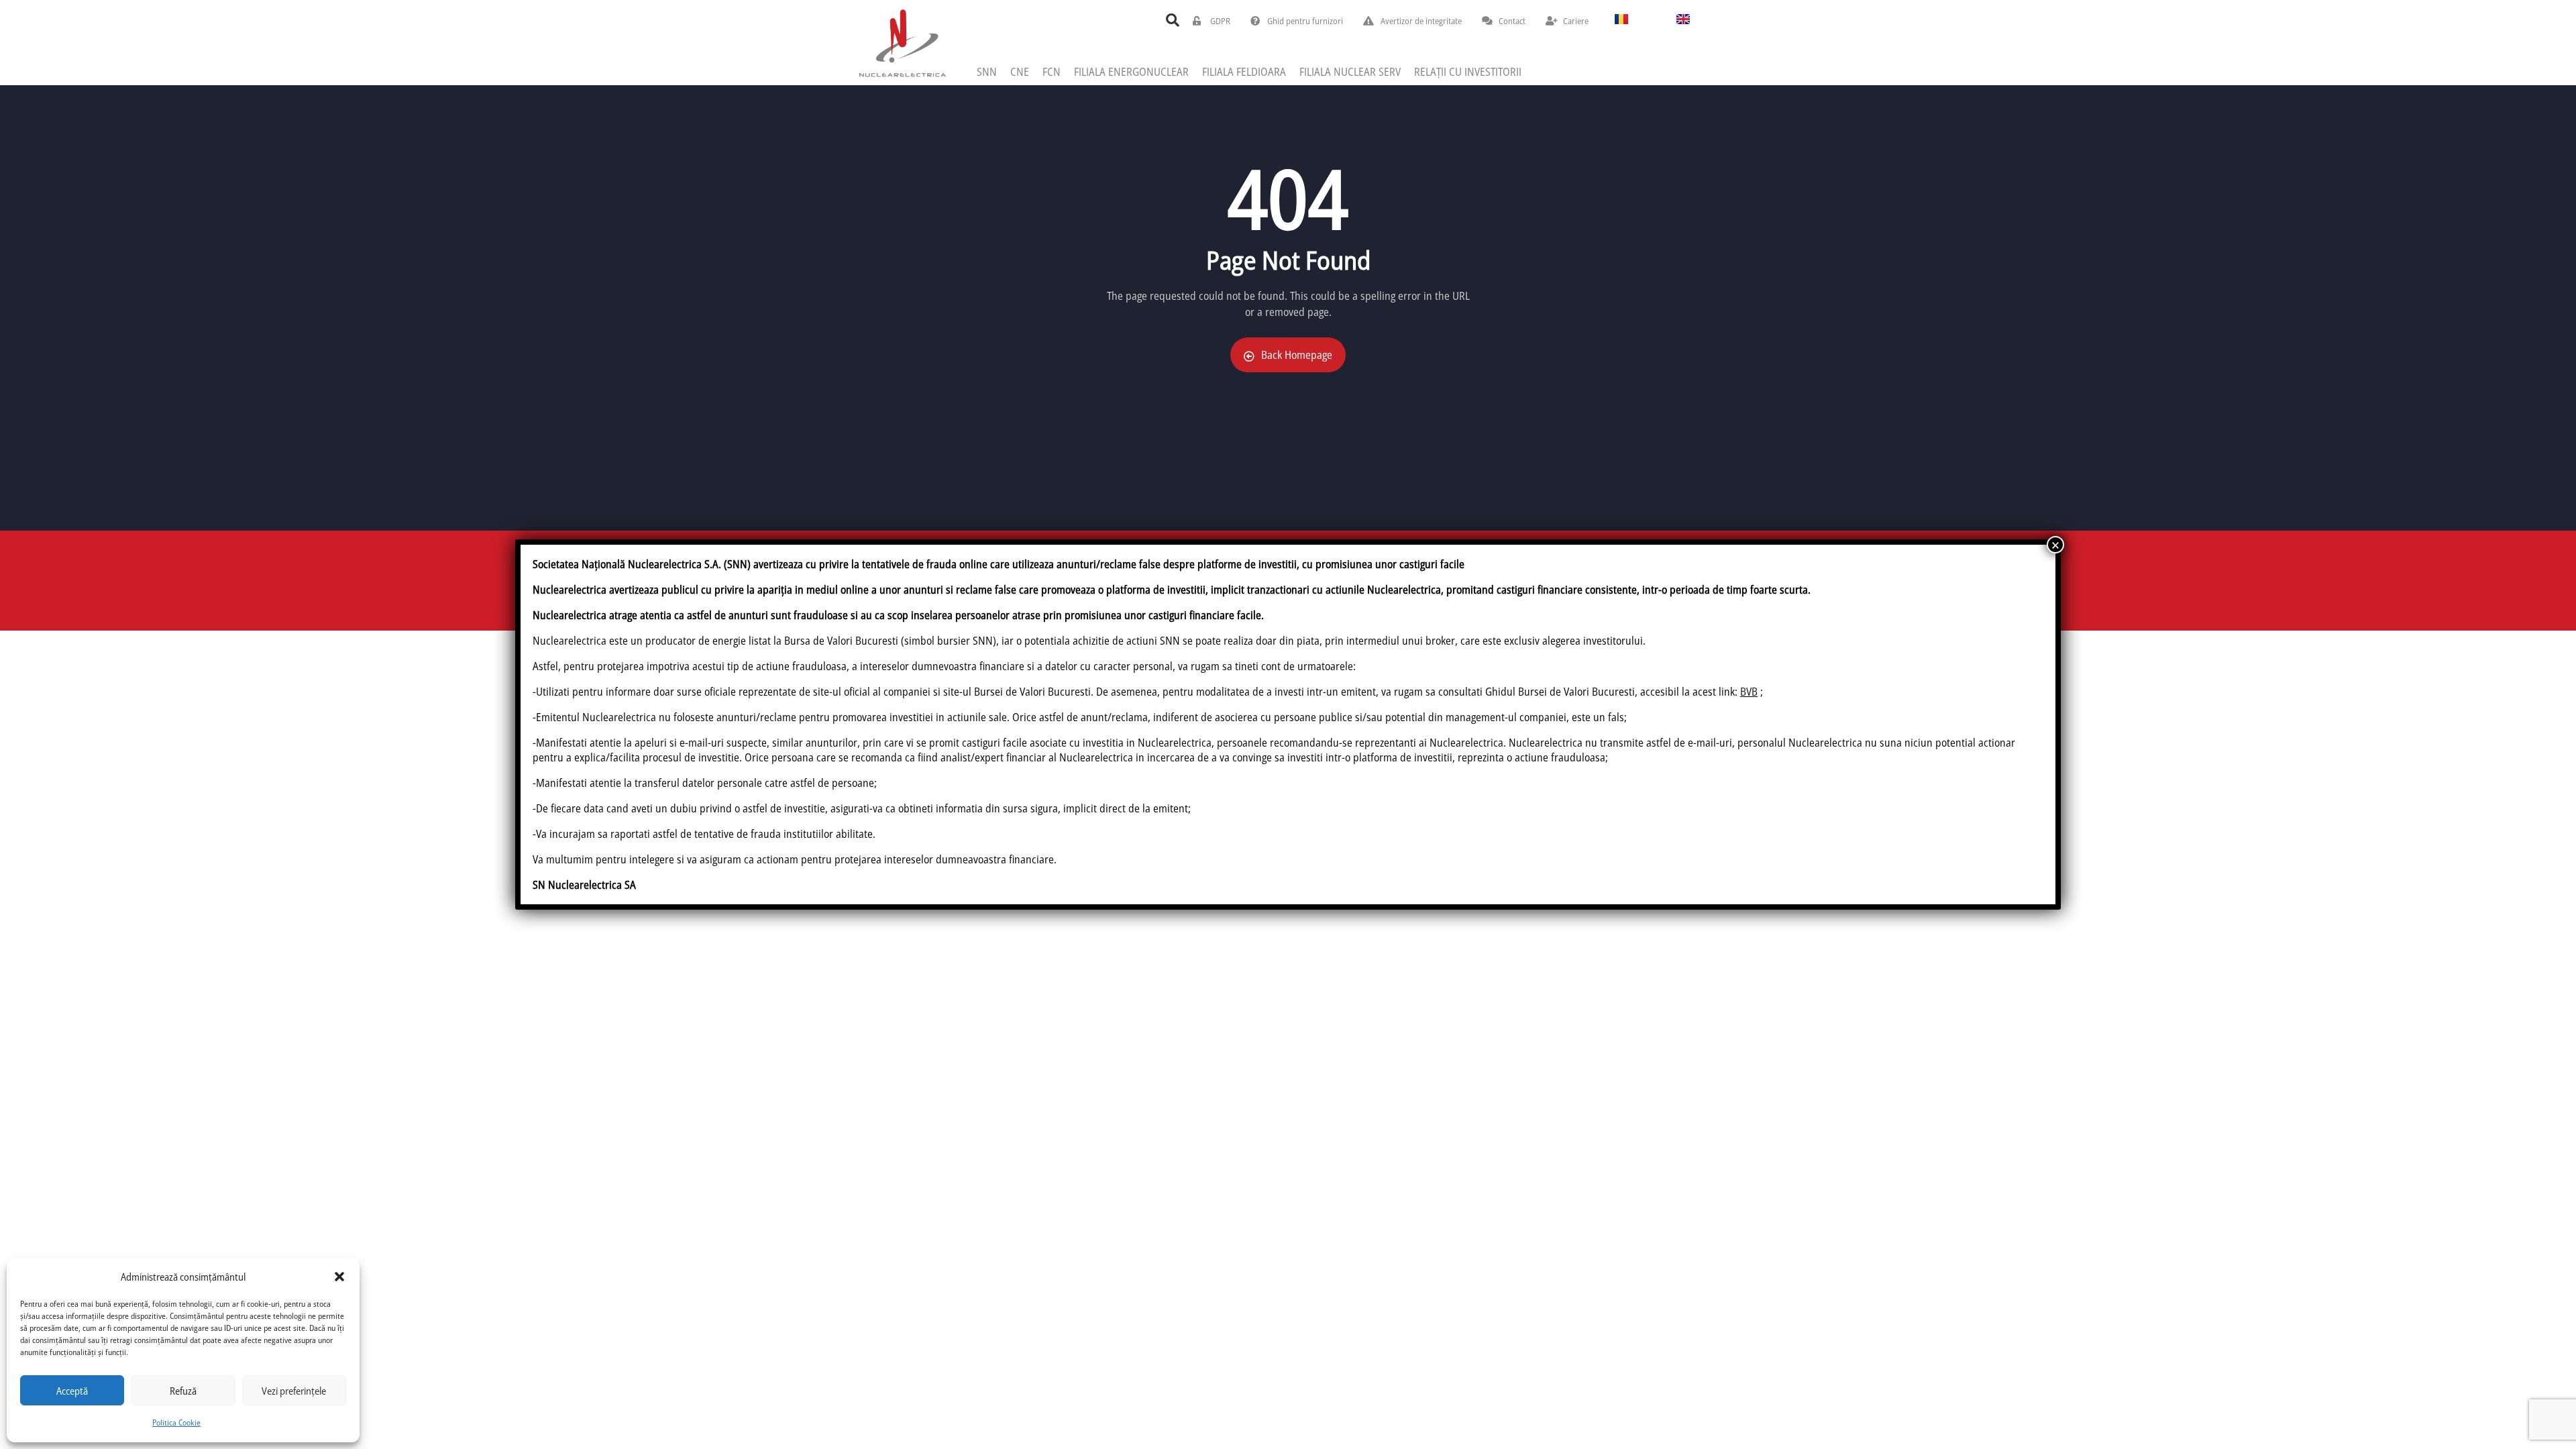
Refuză (183, 1391)
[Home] (902, 43)
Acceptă (72, 1391)
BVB (1749, 692)
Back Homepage (1297, 355)
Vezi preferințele (294, 1391)
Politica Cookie (176, 1423)
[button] (339, 1277)
